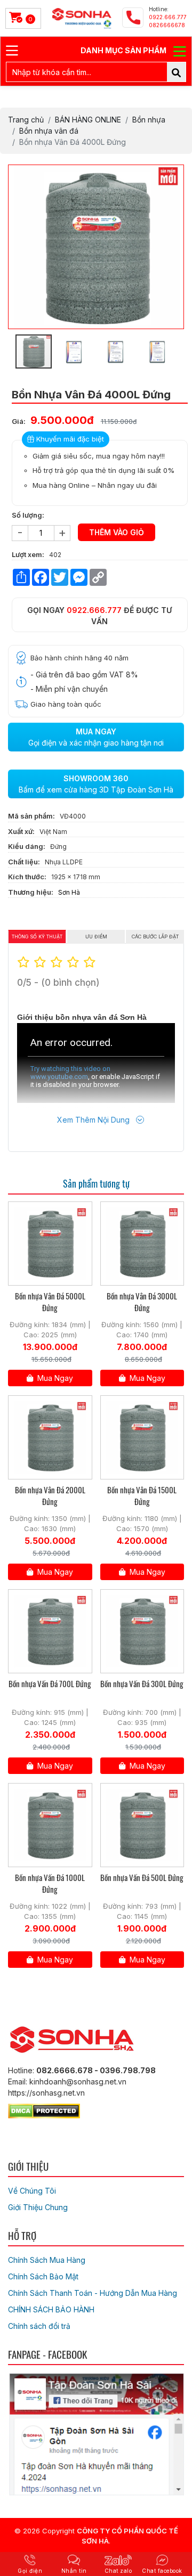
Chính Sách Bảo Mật (43, 2276)
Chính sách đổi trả (39, 2326)
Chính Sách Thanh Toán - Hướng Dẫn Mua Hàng (93, 2293)
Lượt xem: (28, 554)
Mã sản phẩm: (31, 816)
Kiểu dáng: (27, 846)
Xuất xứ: (21, 831)
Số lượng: (28, 515)
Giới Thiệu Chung (38, 2207)
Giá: (19, 421)
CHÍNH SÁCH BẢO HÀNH (51, 2309)
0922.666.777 (94, 610)
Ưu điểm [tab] (96, 937)
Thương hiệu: (31, 892)
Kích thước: (27, 877)
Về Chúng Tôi (32, 2191)
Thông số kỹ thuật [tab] (37, 937)
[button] (174, 174)
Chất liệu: (24, 862)
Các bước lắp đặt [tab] (155, 937)
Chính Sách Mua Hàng (47, 2260)
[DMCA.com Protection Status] (44, 2109)
